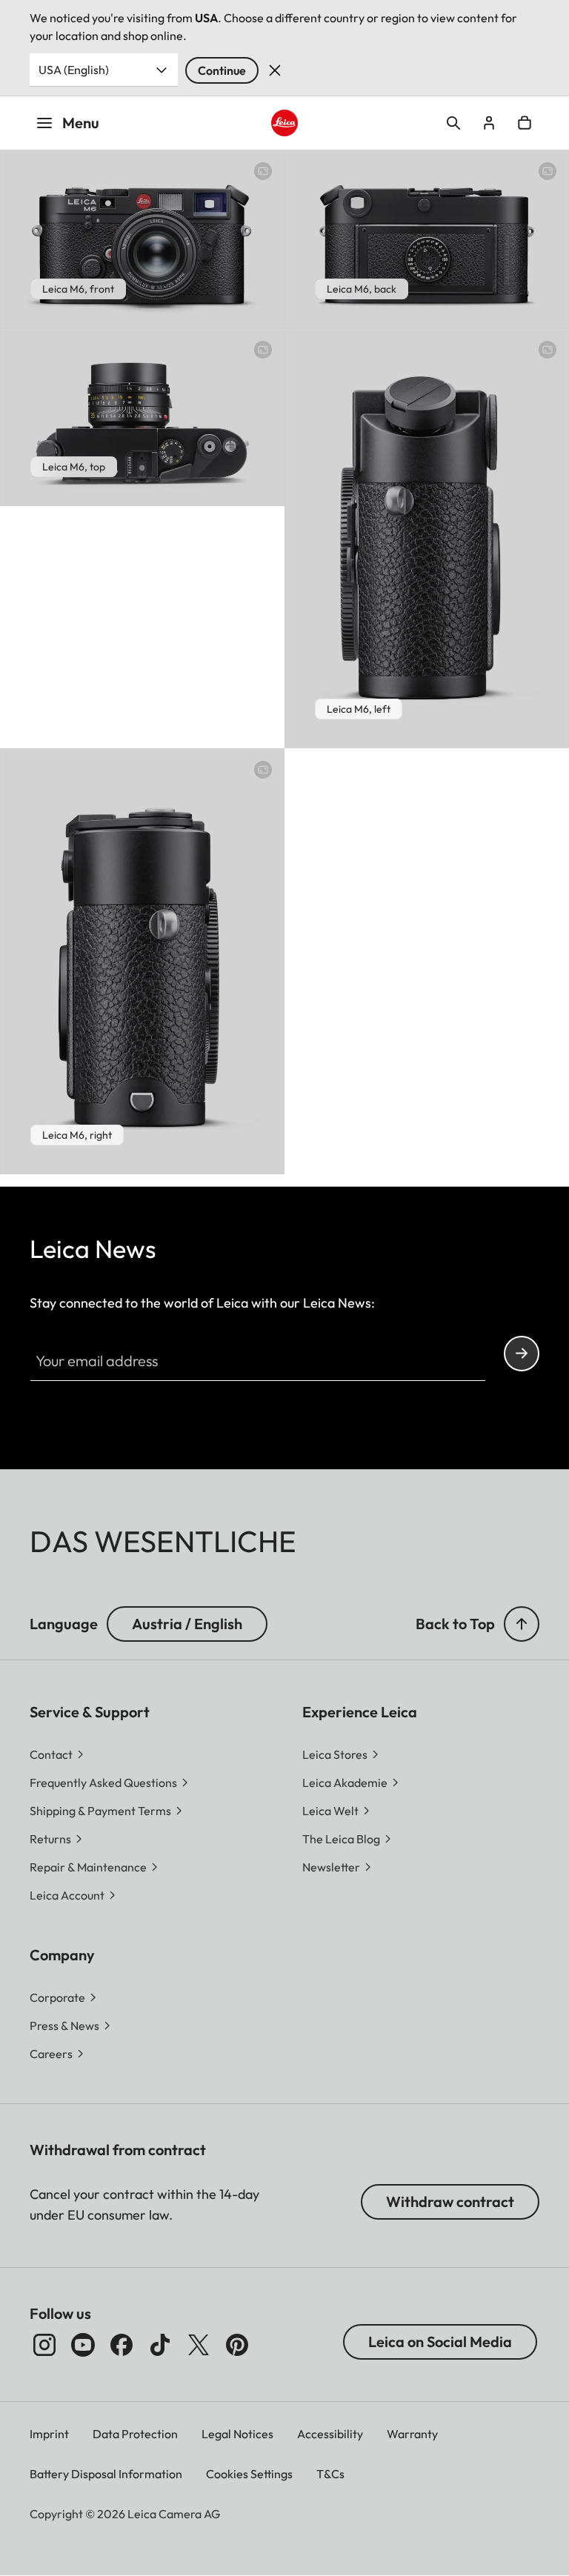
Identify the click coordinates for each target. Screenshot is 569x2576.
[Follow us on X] (199, 2345)
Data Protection (135, 2434)
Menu (81, 123)
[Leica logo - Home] (285, 123)
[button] (522, 1624)
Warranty (412, 2434)
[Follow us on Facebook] (122, 2345)
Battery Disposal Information (106, 2474)
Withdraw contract (450, 2201)
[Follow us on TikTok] (160, 2345)
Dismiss (275, 70)
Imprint (49, 2434)
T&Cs (330, 2474)
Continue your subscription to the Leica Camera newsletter (522, 1354)
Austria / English (187, 1624)
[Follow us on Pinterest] (237, 2345)
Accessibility (330, 2434)
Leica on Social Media (440, 2342)
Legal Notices (237, 2434)
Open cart (525, 123)
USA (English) (74, 70)
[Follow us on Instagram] (44, 2345)
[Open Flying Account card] (489, 123)
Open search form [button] (453, 123)
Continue (222, 70)
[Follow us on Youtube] (83, 2345)
